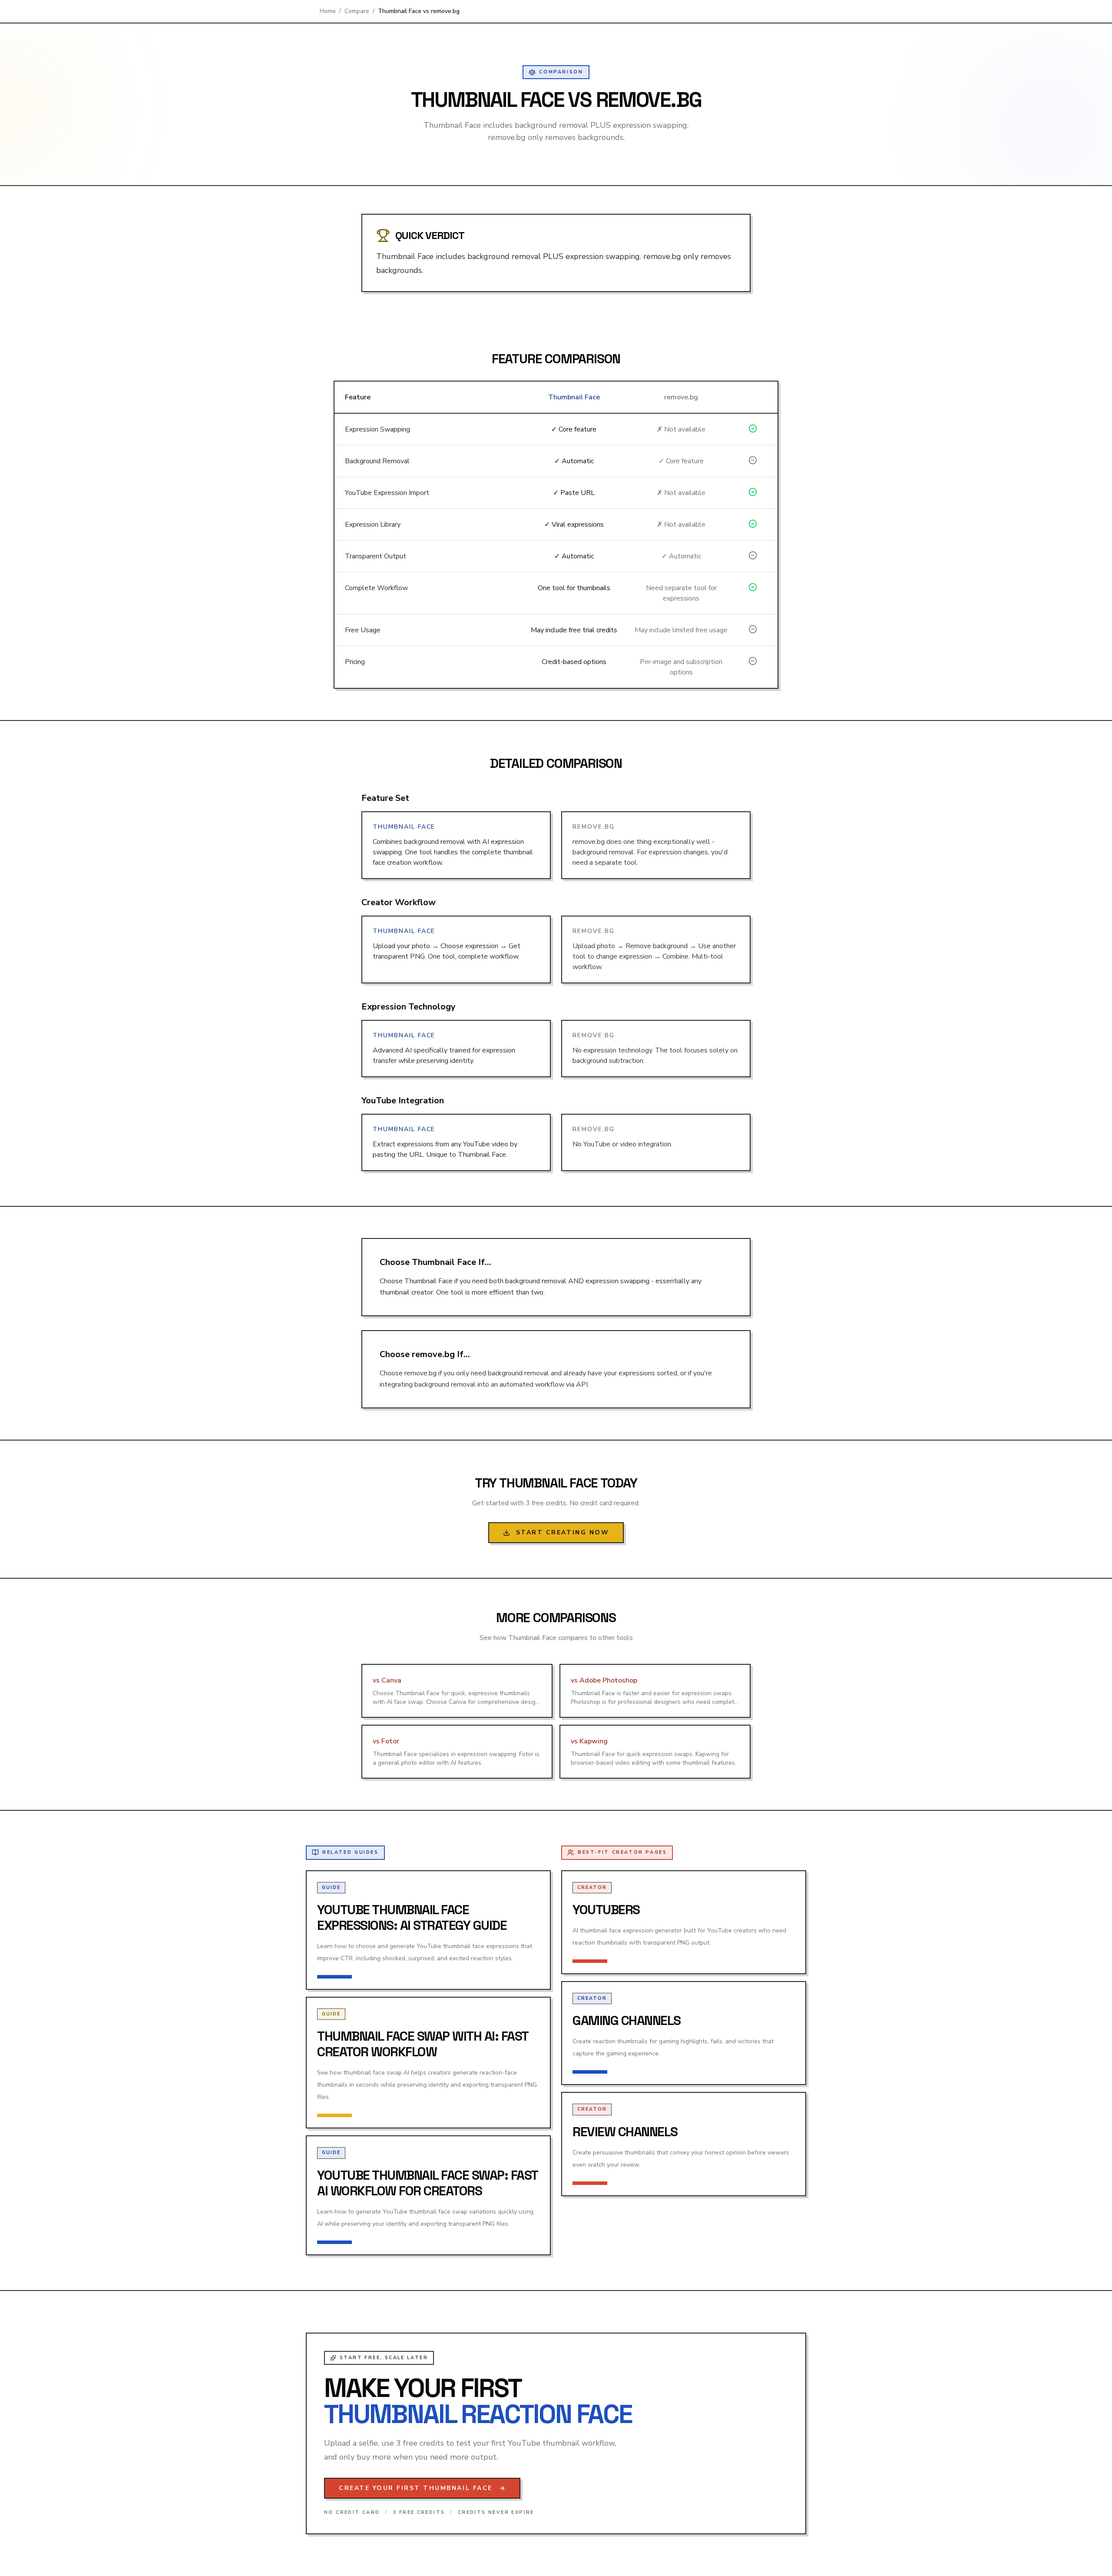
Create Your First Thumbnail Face (416, 2488)
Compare (357, 11)
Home (328, 11)
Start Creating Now (563, 1532)
